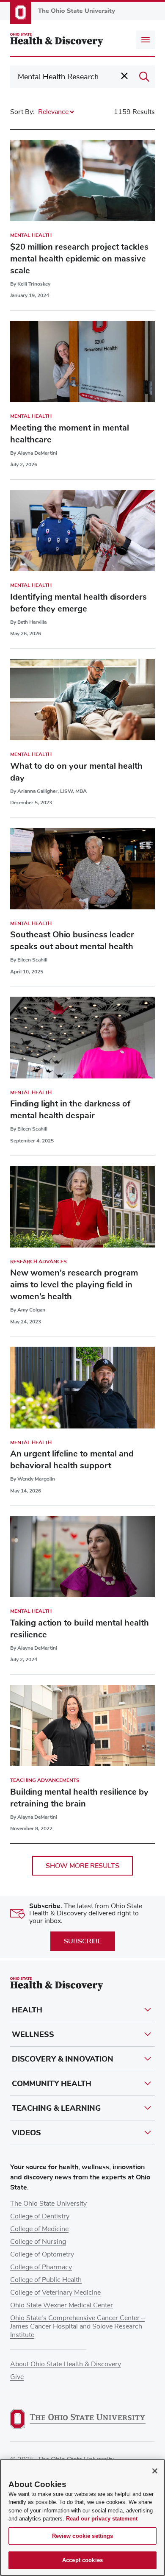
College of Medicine (39, 2229)
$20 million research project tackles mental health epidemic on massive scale (79, 259)
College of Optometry (42, 2254)
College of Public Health (46, 2280)
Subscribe (83, 1941)
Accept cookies (82, 2560)
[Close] (155, 2471)
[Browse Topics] (146, 40)
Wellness (33, 2034)
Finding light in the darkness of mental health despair (70, 1110)
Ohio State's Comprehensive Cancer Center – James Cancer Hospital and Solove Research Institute (77, 2326)
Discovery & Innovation (63, 2059)
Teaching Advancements (45, 1780)
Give (17, 2377)
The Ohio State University (48, 2204)
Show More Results (82, 1866)
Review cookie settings (83, 2536)
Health (27, 2010)
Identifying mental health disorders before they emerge (78, 603)
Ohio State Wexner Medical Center (62, 2305)
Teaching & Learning (56, 2108)
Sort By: (22, 112)
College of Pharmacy (41, 2267)
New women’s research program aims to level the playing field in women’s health (74, 1285)
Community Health (52, 2084)
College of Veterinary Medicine (55, 2293)
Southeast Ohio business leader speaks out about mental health (72, 941)
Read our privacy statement (102, 2519)
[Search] (144, 77)
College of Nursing (38, 2242)
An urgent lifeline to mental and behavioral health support (72, 1460)
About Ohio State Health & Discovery (66, 2364)
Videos (26, 2133)
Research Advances (38, 1262)
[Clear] (124, 76)
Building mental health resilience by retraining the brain (79, 1798)
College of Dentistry (40, 2216)
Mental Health (31, 235)
